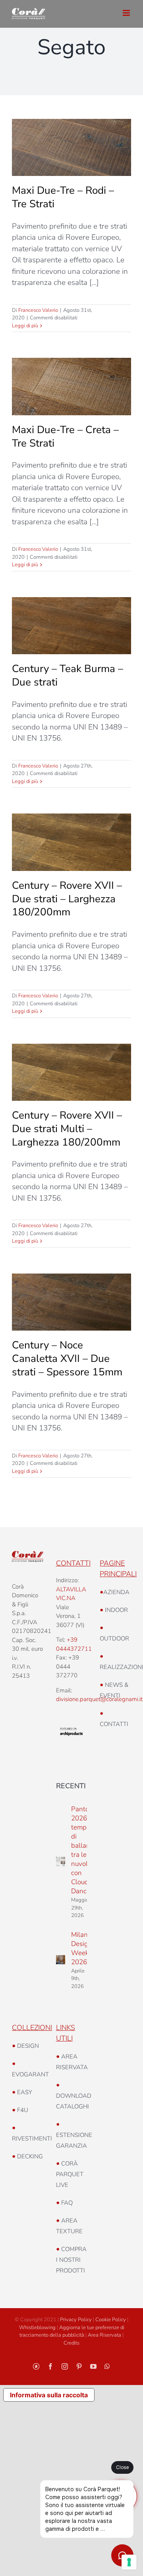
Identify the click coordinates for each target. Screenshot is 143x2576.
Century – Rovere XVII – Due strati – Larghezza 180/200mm (67, 899)
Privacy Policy (76, 2320)
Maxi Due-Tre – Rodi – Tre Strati (63, 197)
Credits (71, 2343)
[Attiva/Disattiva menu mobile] (127, 13)
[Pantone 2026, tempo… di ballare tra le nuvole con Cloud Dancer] (61, 1862)
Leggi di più (25, 326)
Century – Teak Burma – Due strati (68, 675)
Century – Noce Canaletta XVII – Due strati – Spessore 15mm (67, 1359)
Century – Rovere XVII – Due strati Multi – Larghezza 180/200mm (67, 1129)
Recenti (71, 1786)
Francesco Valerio (38, 310)
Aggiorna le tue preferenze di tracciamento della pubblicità (72, 2332)
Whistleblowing (37, 2328)
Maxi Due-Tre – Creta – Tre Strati (65, 436)
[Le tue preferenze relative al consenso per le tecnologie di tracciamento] (129, 2562)
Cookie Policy (111, 2320)
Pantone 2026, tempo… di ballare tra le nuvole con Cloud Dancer (84, 1850)
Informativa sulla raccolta (49, 2395)
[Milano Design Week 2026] (61, 1960)
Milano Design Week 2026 (82, 1948)
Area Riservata (104, 2335)
